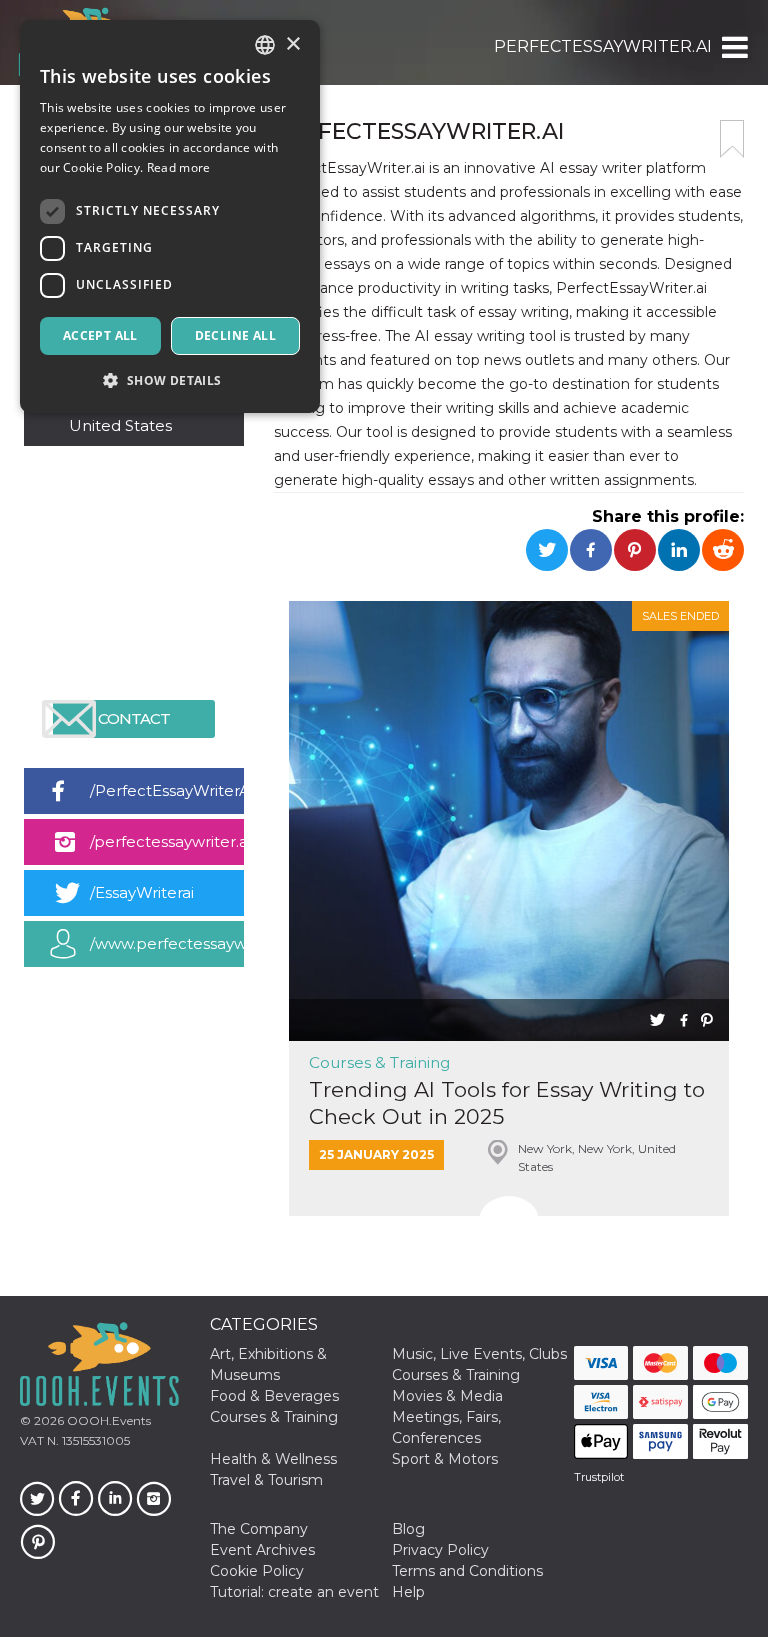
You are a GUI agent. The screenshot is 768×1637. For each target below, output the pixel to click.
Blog (408, 1529)
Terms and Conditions (467, 1571)
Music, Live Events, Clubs (479, 1354)
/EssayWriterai (142, 892)
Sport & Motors (445, 1459)
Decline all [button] (235, 335)
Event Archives (262, 1550)
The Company (259, 1529)
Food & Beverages (274, 1396)
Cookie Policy (257, 1571)
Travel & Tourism (266, 1480)
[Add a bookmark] (732, 139)
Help (408, 1592)
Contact (134, 718)
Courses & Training (379, 1062)
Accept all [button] (100, 335)
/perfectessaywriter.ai (167, 841)
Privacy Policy (440, 1550)
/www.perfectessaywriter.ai (167, 943)
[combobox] (265, 45)
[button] (733, 47)
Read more (179, 167)
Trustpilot (599, 1477)
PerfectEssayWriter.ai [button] (603, 46)
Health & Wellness (273, 1459)
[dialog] (170, 216)
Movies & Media (447, 1396)
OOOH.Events (107, 1420)
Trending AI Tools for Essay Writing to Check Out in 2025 (507, 1103)
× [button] (292, 44)
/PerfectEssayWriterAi (167, 790)
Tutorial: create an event (294, 1592)
